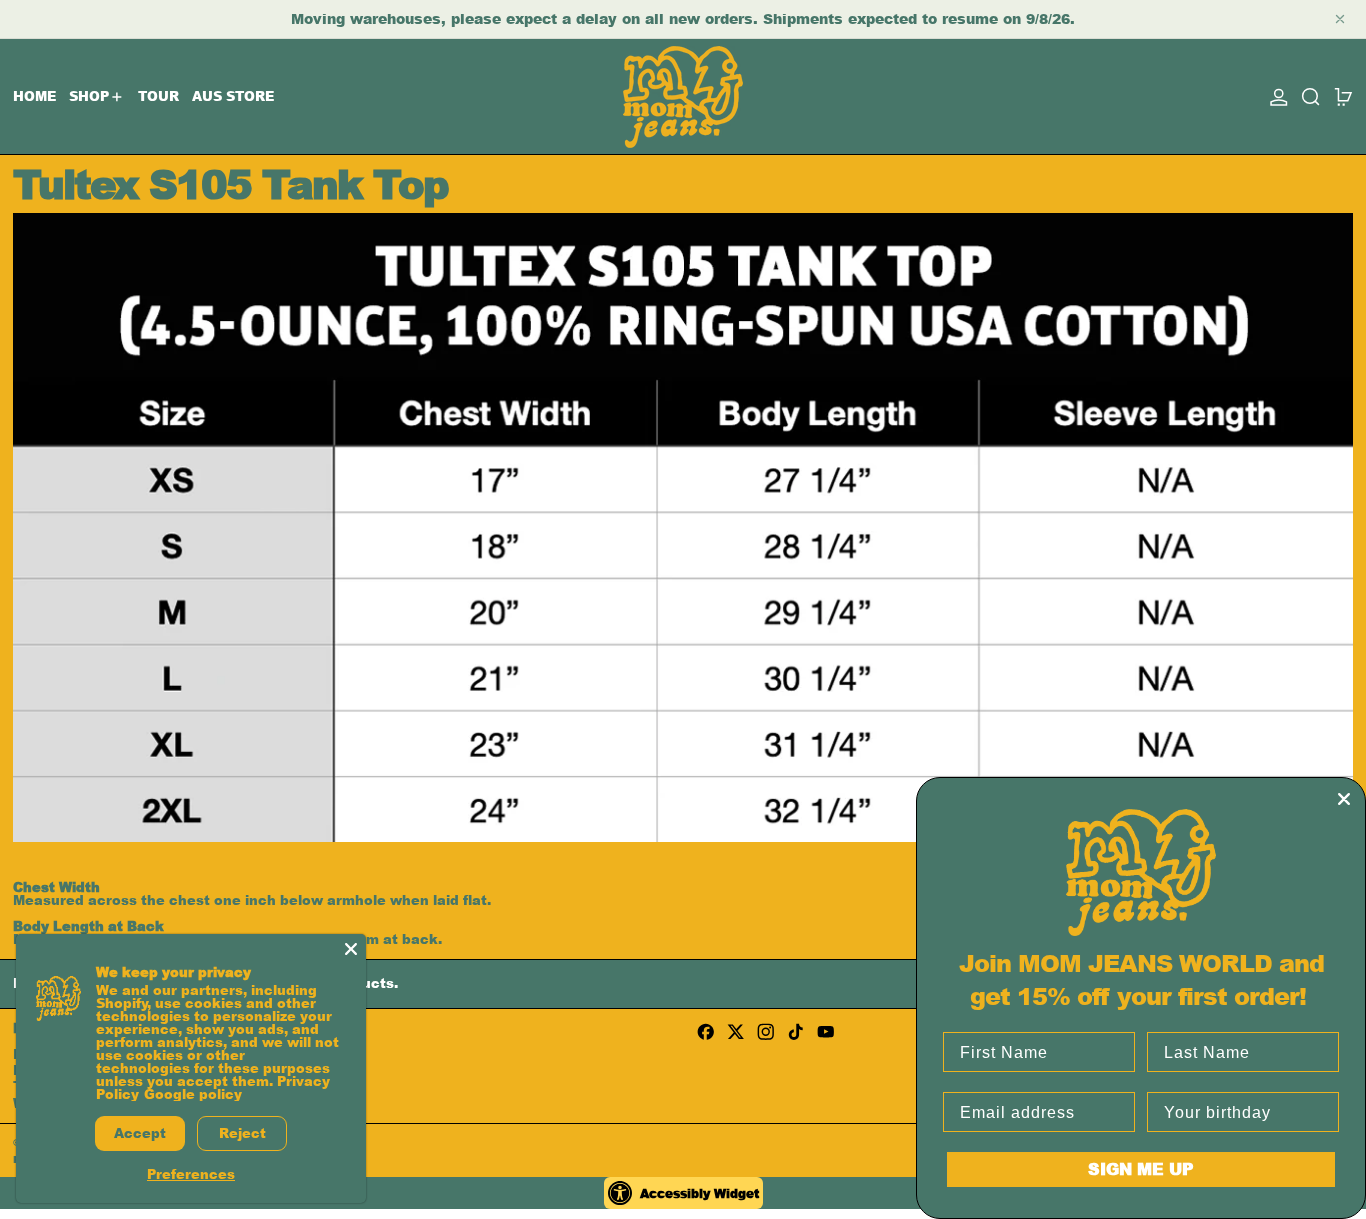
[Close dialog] (1344, 799)
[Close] (351, 949)
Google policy (193, 1094)
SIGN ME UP (1141, 1168)
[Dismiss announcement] (1340, 19)
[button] (1311, 96)
